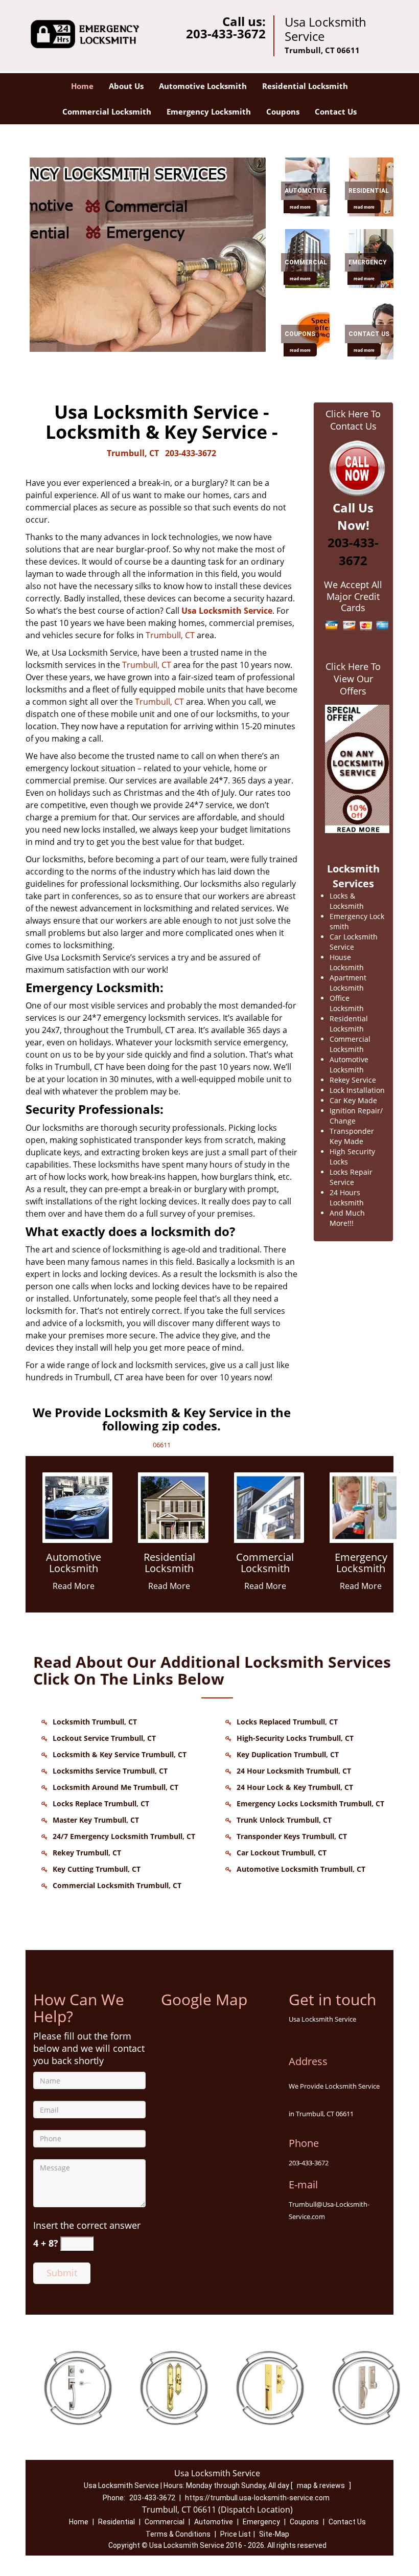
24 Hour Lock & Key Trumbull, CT (295, 1787)
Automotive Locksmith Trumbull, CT (301, 1869)
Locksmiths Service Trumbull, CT (110, 1771)
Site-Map (274, 2534)
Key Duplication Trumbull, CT (288, 1754)
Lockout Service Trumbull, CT (104, 1738)
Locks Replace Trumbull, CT (101, 1804)
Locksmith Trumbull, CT (95, 1722)
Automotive (214, 2522)
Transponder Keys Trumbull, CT (292, 1836)
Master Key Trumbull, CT (96, 1820)
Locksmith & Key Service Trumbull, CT (120, 1754)
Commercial (165, 2522)
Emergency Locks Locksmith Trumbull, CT (310, 1804)
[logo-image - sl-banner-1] (146, 255)
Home (82, 86)
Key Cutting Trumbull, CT (97, 1869)
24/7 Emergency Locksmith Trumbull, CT (124, 1836)
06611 (162, 1445)
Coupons (283, 111)
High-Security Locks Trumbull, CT (295, 1738)
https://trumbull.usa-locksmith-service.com (257, 2498)
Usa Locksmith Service (227, 611)
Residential (117, 2522)
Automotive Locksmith (203, 86)
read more (300, 207)
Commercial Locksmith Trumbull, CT (117, 1885)
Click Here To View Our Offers (353, 679)
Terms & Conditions (178, 2534)
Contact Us (336, 111)
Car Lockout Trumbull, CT (282, 1853)
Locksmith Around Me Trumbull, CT (115, 1787)
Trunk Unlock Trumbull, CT (284, 1820)
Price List (236, 2534)
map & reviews (322, 2485)
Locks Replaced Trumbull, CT (287, 1722)
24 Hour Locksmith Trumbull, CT (294, 1771)
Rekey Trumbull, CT (87, 1853)
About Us (126, 86)
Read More (74, 1586)
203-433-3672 (226, 33)
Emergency (261, 2522)
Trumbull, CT (133, 453)
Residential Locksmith (305, 86)
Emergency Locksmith (209, 111)
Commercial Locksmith (107, 111)
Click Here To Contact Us (353, 420)
